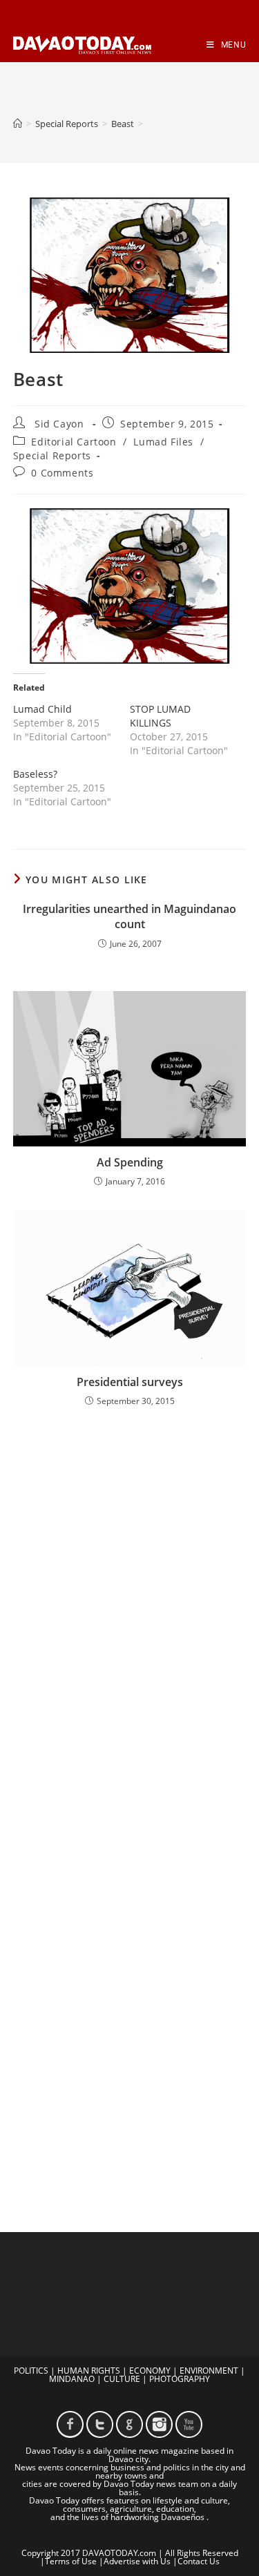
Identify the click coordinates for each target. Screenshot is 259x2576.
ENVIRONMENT (209, 2371)
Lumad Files (163, 442)
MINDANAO (72, 2379)
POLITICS (31, 2371)
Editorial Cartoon (74, 442)
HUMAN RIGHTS (89, 2371)
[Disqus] (130, 1599)
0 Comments (62, 473)
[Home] (18, 124)
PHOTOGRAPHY (180, 2379)
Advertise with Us (137, 2561)
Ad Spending (130, 1162)
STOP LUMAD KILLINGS (160, 716)
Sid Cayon (59, 424)
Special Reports (52, 455)
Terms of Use (71, 2561)
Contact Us (199, 2561)
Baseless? (35, 774)
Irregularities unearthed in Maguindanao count (129, 916)
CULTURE (122, 2379)
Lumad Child (42, 709)
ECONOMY (150, 2371)
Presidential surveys (130, 1382)
